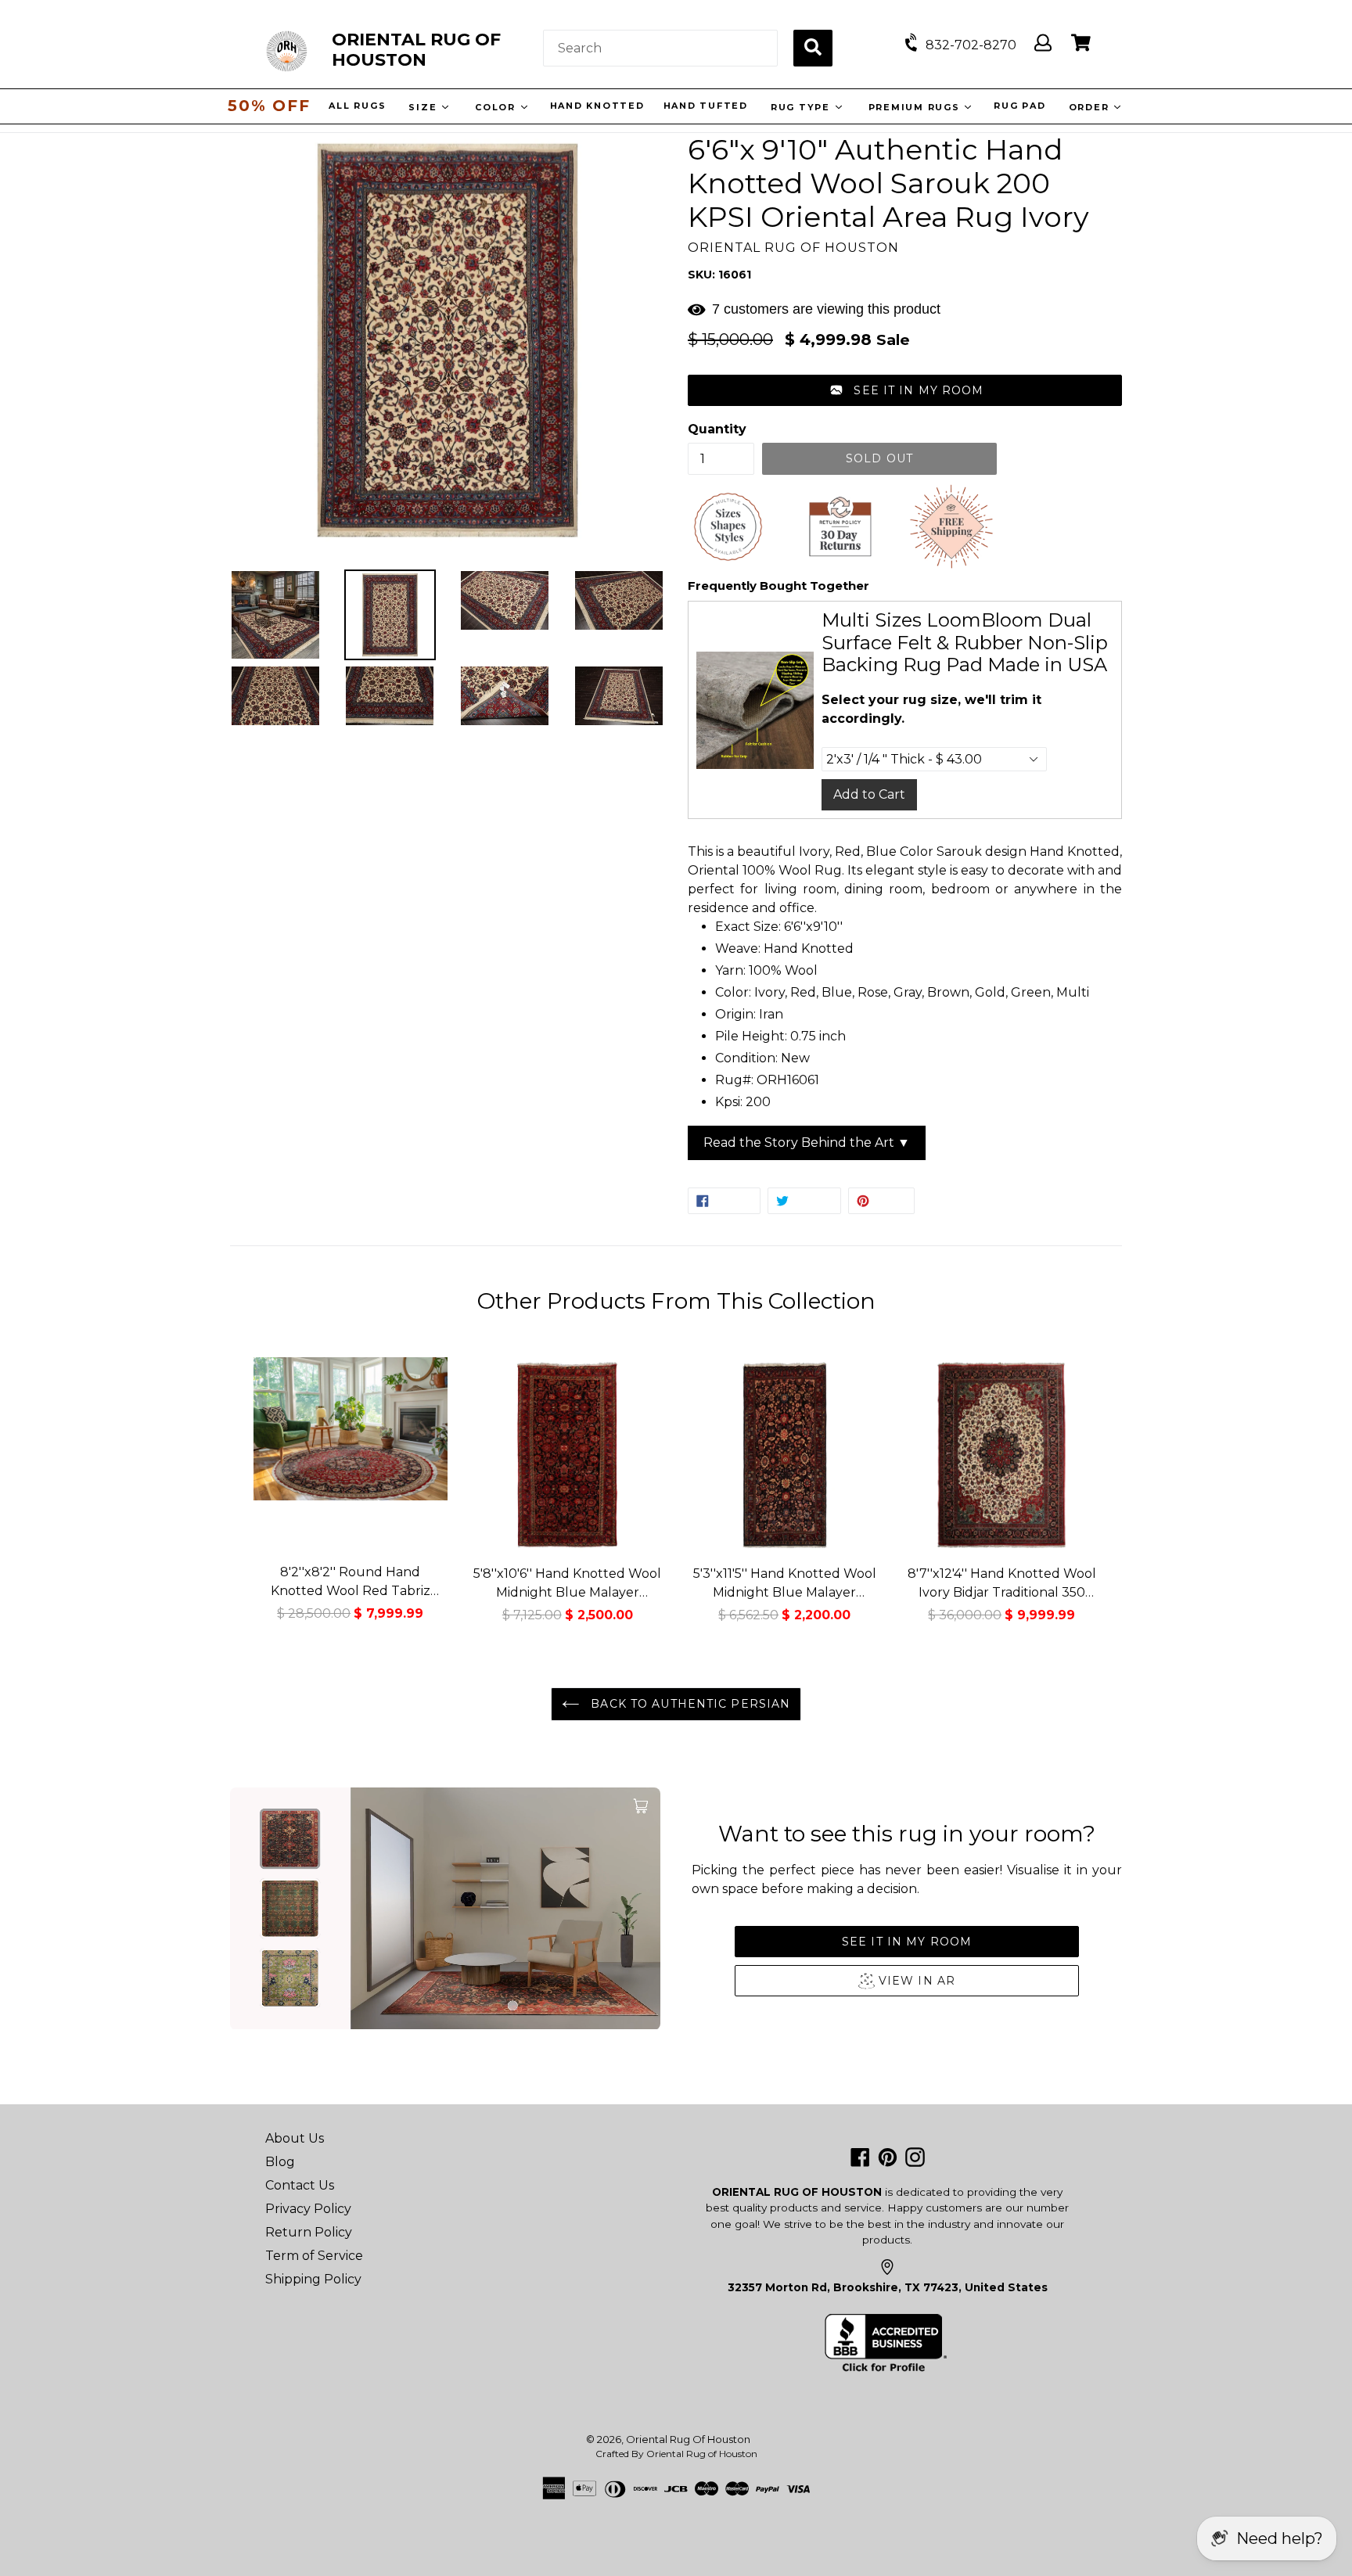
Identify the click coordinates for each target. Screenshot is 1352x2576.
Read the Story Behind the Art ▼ (807, 1142)
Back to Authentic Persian (689, 1704)
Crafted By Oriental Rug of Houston (676, 2454)
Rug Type (800, 107)
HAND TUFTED (703, 106)
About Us (295, 2138)
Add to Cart (869, 794)
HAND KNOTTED (595, 106)
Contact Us (300, 2185)
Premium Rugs (914, 107)
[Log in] (1043, 43)
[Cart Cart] (1081, 43)
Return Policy (309, 2232)
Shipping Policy (313, 2279)
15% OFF (269, 106)
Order (1089, 107)
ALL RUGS (356, 106)
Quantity (717, 429)
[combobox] (660, 48)
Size (423, 107)
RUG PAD (1018, 106)
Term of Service (314, 2256)
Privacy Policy (308, 2209)
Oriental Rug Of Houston (688, 2439)
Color (496, 107)
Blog (280, 2162)
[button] (905, 390)
